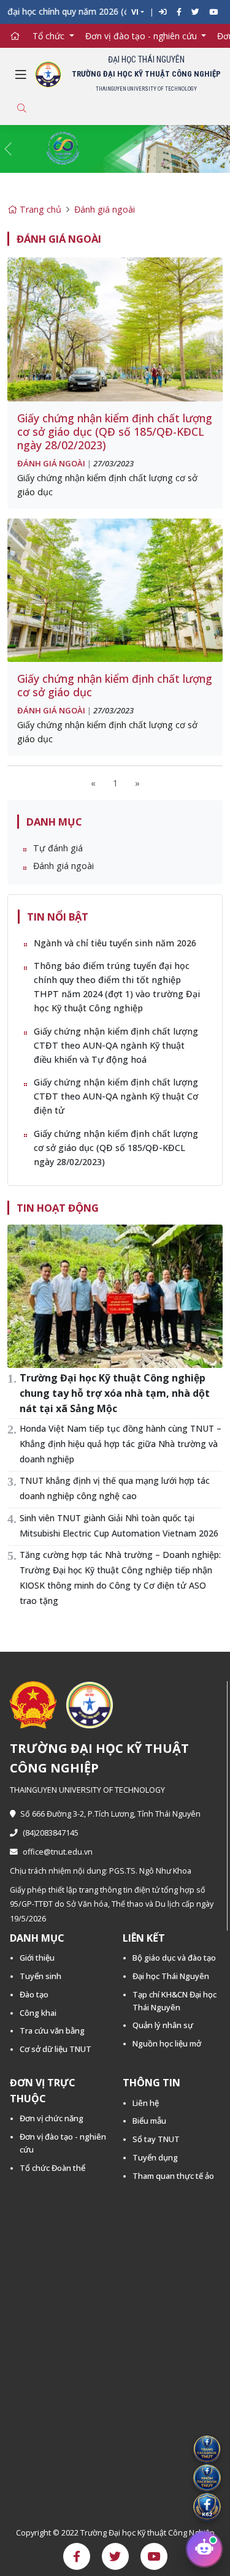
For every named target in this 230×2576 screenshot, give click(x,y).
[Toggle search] (21, 108)
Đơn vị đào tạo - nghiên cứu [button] (142, 36)
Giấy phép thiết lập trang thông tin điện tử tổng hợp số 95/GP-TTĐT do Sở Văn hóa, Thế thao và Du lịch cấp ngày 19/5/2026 (112, 1904)
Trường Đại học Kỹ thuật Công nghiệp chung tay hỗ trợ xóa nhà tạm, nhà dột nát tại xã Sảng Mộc (115, 1393)
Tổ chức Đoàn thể (52, 2168)
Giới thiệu (37, 1958)
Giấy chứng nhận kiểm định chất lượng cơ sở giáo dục (115, 685)
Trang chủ (39, 209)
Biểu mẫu (149, 2121)
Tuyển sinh (40, 1976)
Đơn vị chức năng (52, 2118)
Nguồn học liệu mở (167, 2043)
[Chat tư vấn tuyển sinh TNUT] (204, 2550)
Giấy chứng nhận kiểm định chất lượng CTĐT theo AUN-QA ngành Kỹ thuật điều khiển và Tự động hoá (116, 1045)
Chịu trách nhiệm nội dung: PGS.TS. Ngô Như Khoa (101, 1871)
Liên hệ (146, 2103)
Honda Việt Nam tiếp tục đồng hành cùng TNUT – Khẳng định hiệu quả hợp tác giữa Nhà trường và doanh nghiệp (121, 1444)
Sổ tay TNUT (156, 2139)
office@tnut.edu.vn (58, 1852)
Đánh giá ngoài (105, 209)
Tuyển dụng (155, 2157)
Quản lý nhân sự (163, 2025)
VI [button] (135, 12)
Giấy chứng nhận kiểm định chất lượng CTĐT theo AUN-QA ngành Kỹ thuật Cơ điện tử (116, 1096)
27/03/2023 (113, 463)
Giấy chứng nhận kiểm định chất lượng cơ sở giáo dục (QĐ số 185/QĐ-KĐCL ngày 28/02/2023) (115, 431)
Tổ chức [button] (50, 36)
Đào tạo (34, 1994)
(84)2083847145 (51, 1833)
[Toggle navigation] (21, 75)
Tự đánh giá (58, 848)
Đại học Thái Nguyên (171, 1976)
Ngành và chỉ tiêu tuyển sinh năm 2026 (115, 943)
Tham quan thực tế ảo (173, 2176)
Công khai (38, 2013)
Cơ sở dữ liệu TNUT (56, 2049)
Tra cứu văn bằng (52, 2031)
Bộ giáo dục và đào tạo (174, 1958)
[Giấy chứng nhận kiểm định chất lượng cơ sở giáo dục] (115, 589)
